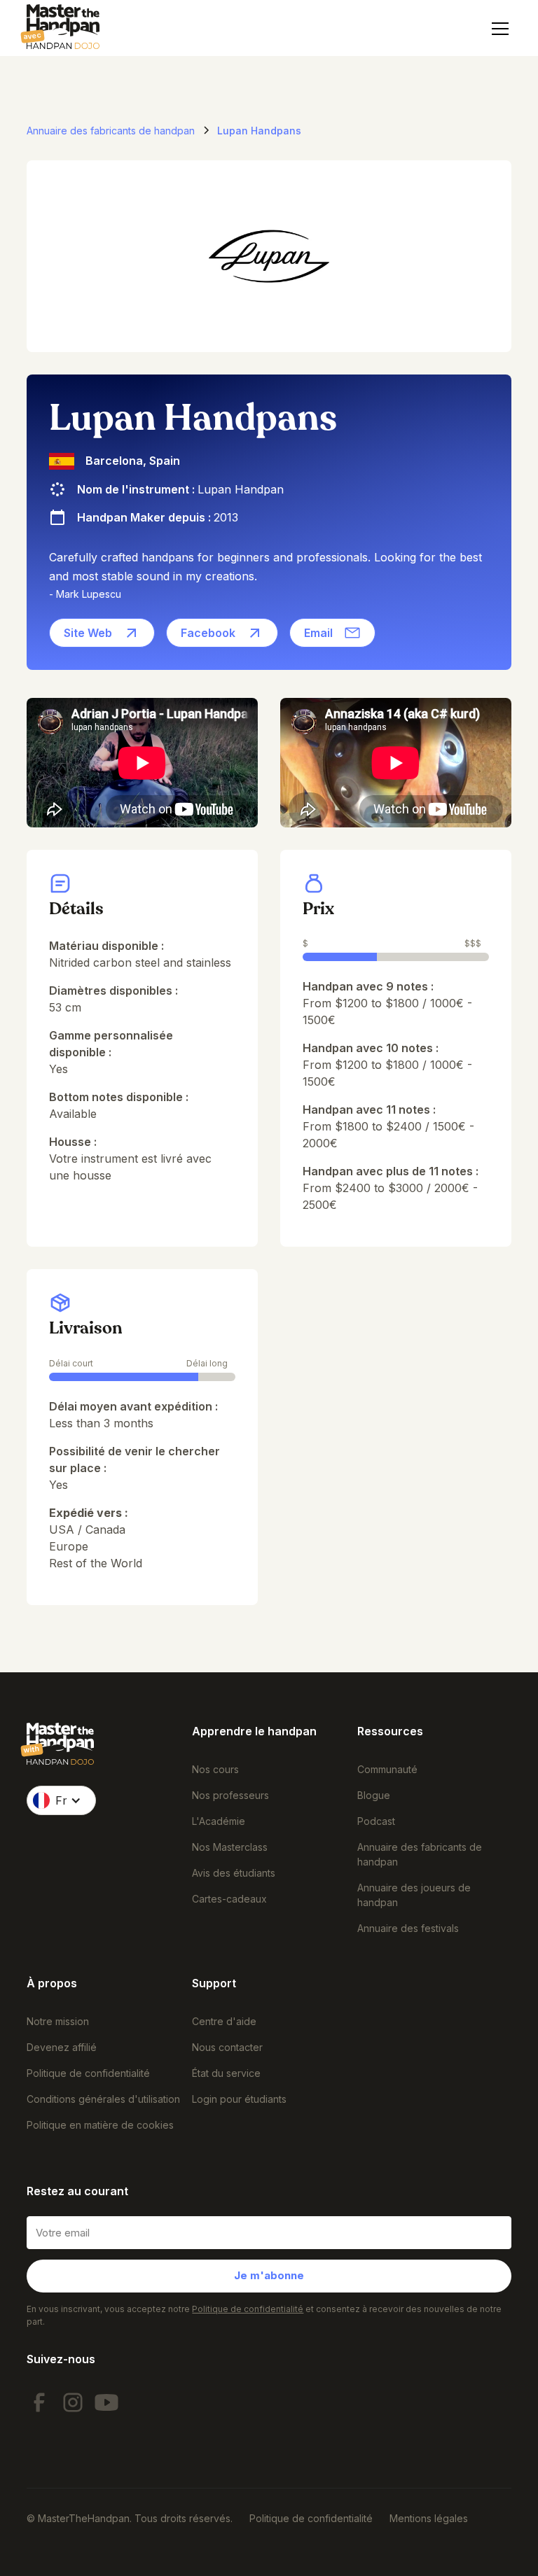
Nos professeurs (230, 1795)
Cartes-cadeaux (229, 1899)
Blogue (374, 1795)
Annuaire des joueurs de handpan (414, 1895)
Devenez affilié (62, 2047)
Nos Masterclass (230, 1847)
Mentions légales (429, 2518)
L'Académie (219, 1821)
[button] (497, 29)
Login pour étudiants (239, 2099)
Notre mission (58, 2021)
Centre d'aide (224, 2021)
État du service (226, 2073)
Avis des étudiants (234, 1873)
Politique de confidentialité (88, 2073)
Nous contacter (227, 2047)
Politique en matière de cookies (100, 2125)
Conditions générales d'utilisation (103, 2099)
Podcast (376, 1821)
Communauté (387, 1769)
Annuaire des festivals (408, 1928)
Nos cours (215, 1769)
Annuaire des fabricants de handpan (420, 1854)
